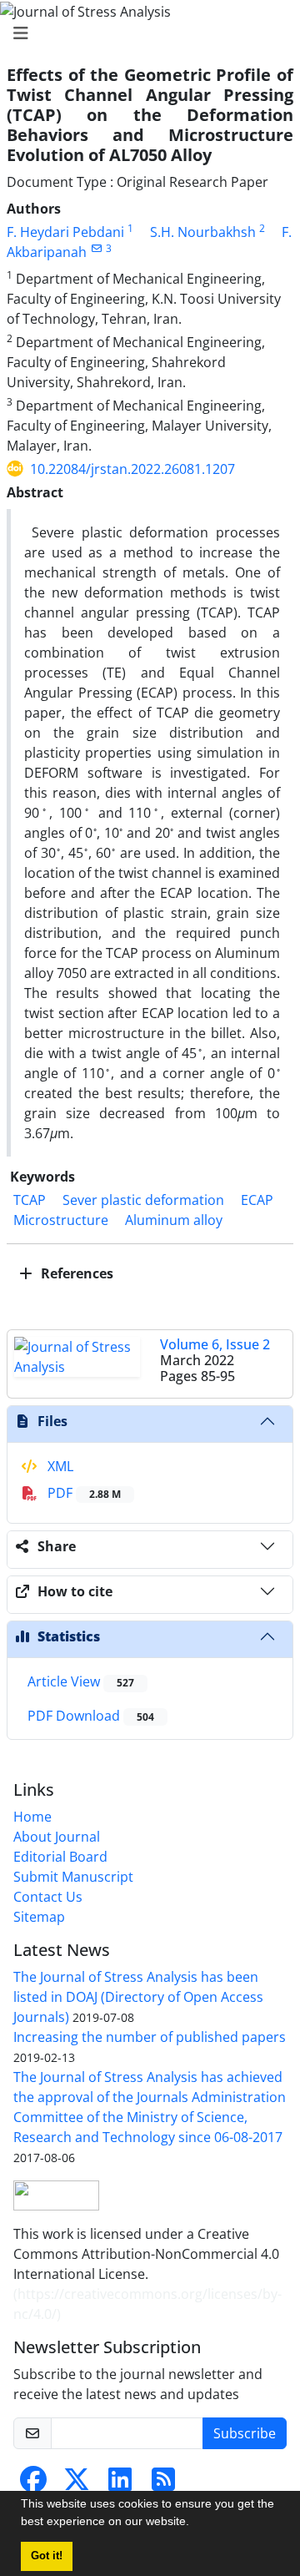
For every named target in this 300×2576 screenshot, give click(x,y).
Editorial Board (60, 1857)
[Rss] (163, 2484)
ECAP (257, 1200)
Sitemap (39, 1917)
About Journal (57, 1837)
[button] (195, 2523)
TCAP (30, 1200)
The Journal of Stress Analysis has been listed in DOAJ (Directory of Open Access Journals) (138, 1997)
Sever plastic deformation (143, 1200)
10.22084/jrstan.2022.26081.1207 (132, 469)
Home (32, 1817)
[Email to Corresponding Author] (96, 248)
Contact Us (48, 1897)
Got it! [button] (47, 2556)
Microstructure (61, 1220)
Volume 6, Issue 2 (215, 1344)
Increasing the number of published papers (150, 2037)
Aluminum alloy (174, 1220)
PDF (82, 1493)
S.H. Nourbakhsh (203, 232)
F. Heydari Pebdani (65, 232)
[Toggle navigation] (145, 33)
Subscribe (245, 2433)
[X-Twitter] (77, 2484)
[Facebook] (33, 2484)
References (75, 1273)
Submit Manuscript (73, 1877)
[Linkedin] (120, 2484)
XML (59, 1466)
